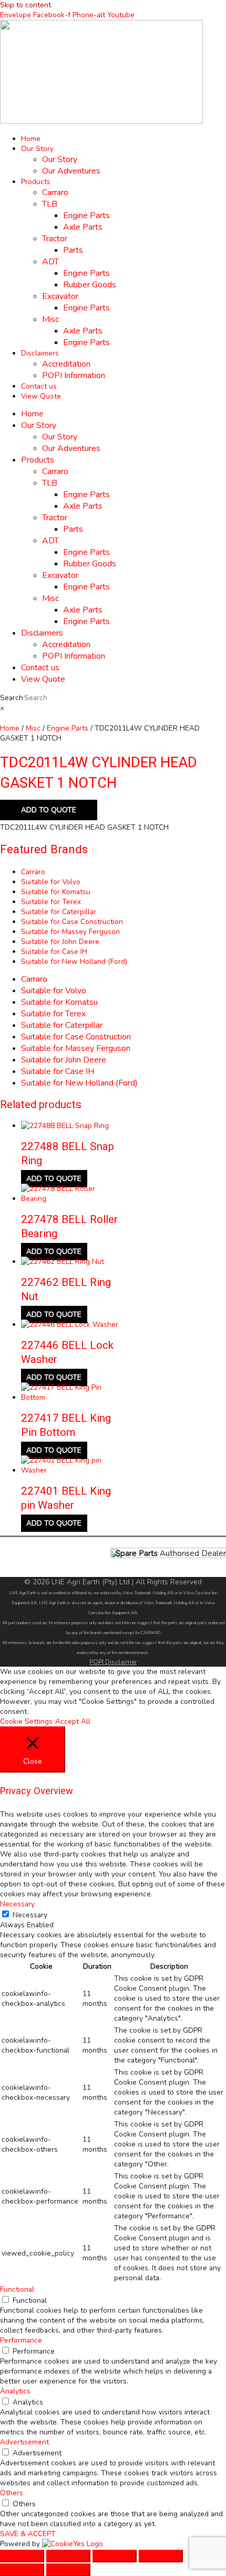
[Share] (115, 2556)
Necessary (30, 1915)
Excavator (60, 296)
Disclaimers (40, 353)
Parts (73, 250)
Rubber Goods (90, 285)
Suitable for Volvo (51, 882)
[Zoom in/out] (22, 2556)
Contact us (39, 386)
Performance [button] (21, 2340)
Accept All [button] (73, 1721)
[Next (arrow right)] (68, 2570)
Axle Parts (83, 227)
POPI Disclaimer (113, 1662)
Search (12, 698)
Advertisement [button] (24, 2442)
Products (36, 182)
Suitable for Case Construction (72, 922)
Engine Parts (86, 216)
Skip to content (25, 5)
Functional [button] (17, 2289)
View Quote (41, 396)
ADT (50, 262)
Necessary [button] (17, 1904)
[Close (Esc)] (161, 2556)
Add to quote (49, 810)
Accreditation (66, 364)
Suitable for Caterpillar (59, 912)
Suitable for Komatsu (56, 892)
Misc (50, 319)
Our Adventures (71, 171)
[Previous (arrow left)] (22, 2570)
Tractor (55, 239)
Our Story (37, 149)
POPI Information (74, 375)
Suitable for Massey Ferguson (70, 932)
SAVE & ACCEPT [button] (28, 2534)
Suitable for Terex (51, 902)
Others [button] (12, 2493)
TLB (50, 204)
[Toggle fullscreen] (68, 2556)
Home (31, 139)
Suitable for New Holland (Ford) (74, 962)
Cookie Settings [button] (26, 1721)
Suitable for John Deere (60, 942)
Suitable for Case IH (54, 952)
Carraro (55, 192)
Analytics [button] (15, 2391)
